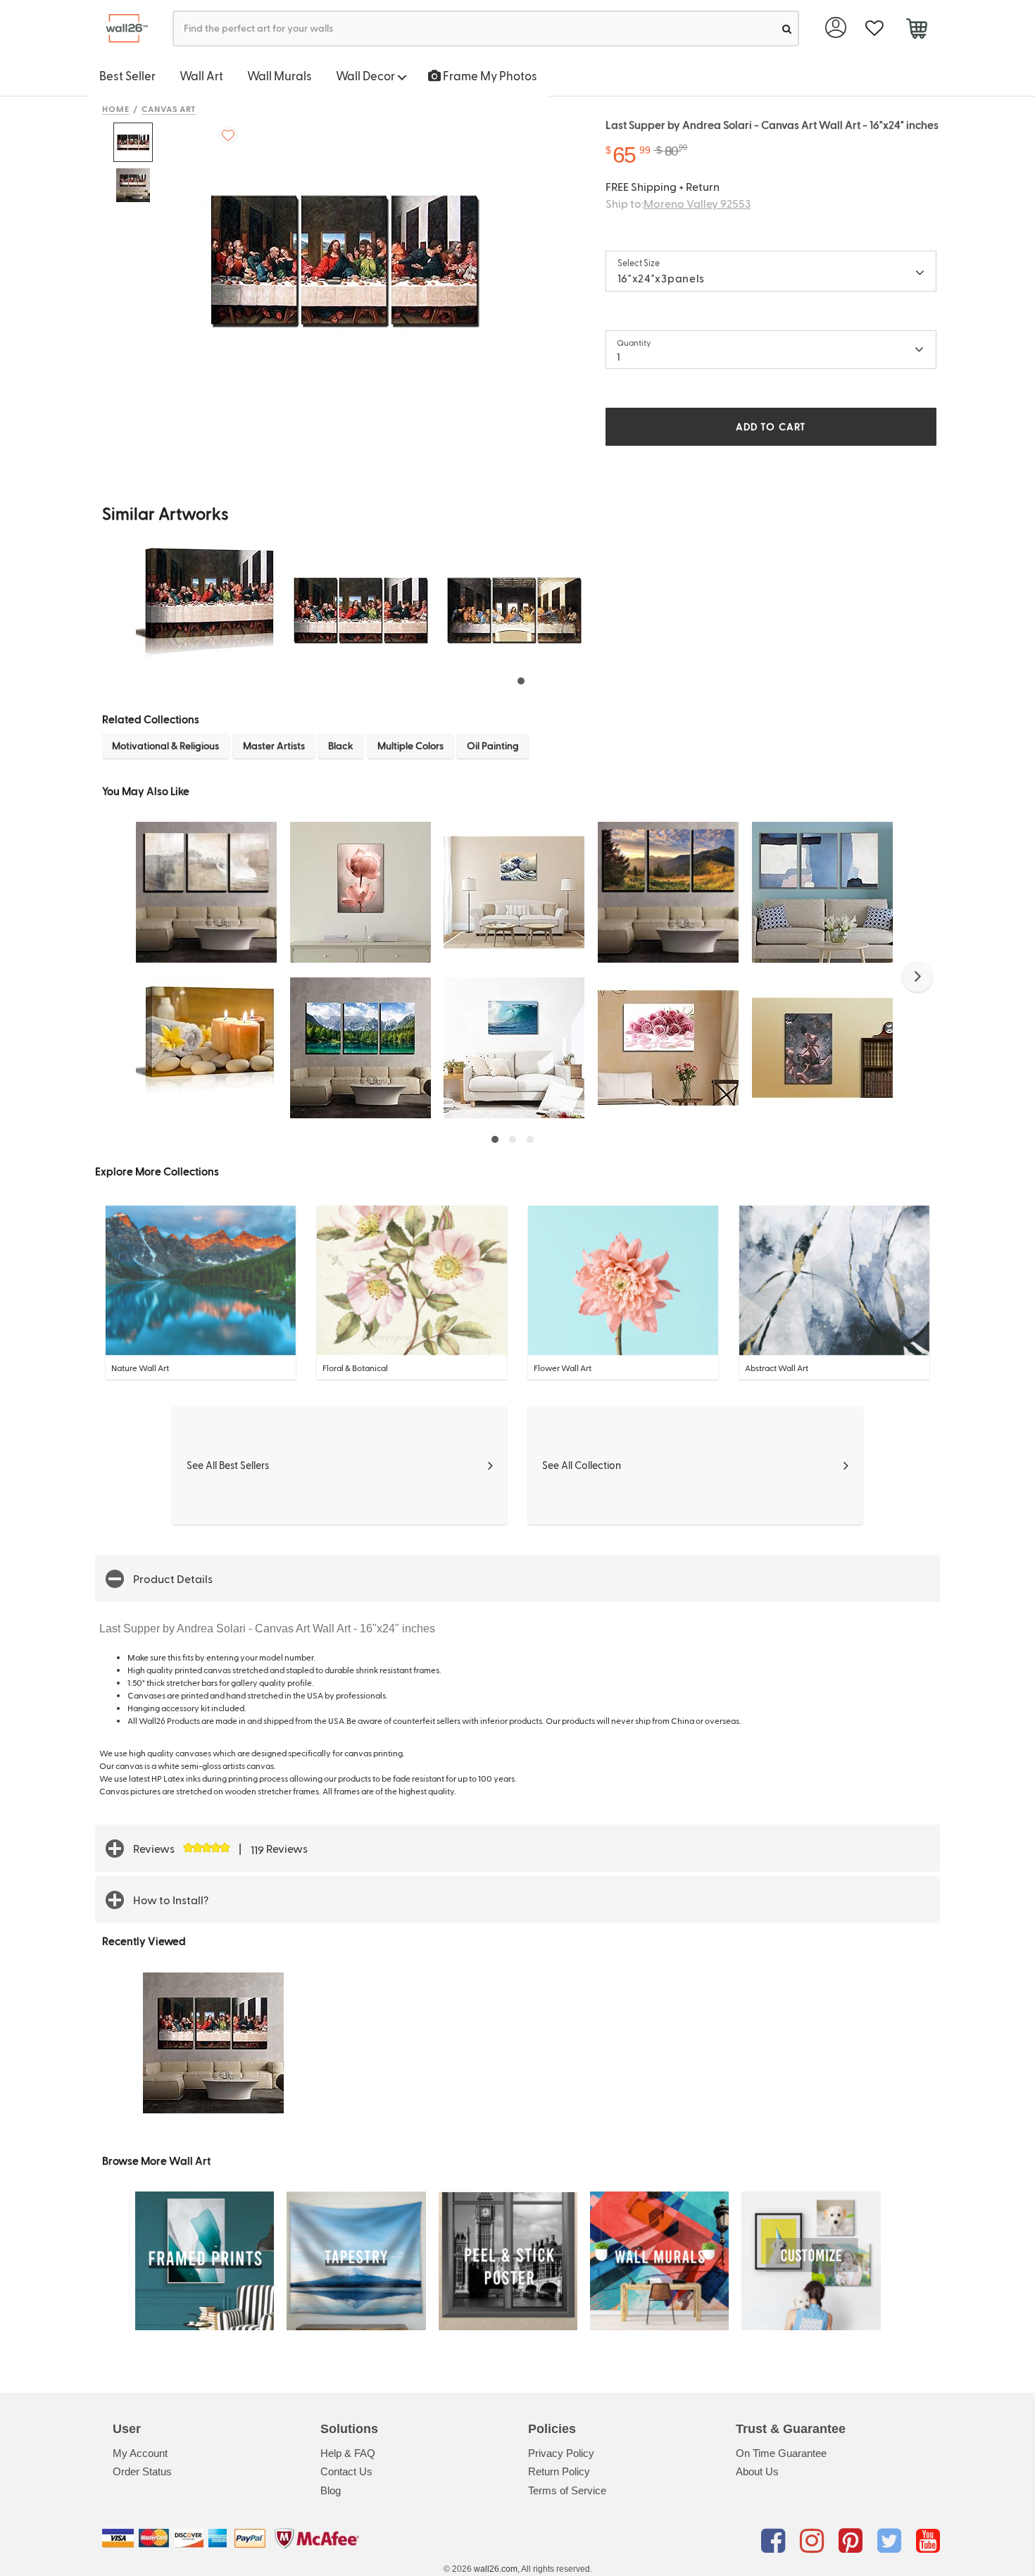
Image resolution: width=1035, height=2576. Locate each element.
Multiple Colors (410, 745)
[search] (787, 29)
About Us (757, 2471)
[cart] (916, 30)
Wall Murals (280, 75)
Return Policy (559, 2471)
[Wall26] (121, 29)
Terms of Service (567, 2490)
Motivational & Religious (165, 745)
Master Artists (274, 745)
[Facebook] (776, 2541)
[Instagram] (814, 2541)
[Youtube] (928, 2541)
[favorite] (874, 29)
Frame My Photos (489, 75)
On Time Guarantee (781, 2453)
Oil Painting (493, 745)
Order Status (142, 2471)
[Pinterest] (853, 2541)
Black (341, 745)
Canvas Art (169, 108)
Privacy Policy (561, 2453)
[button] (917, 977)
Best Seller (127, 75)
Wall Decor (366, 75)
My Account (140, 2453)
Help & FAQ (348, 2453)
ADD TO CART (771, 426)
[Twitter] (892, 2541)
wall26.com (496, 2569)
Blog (331, 2490)
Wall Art (201, 75)
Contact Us (346, 2471)
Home (116, 108)
